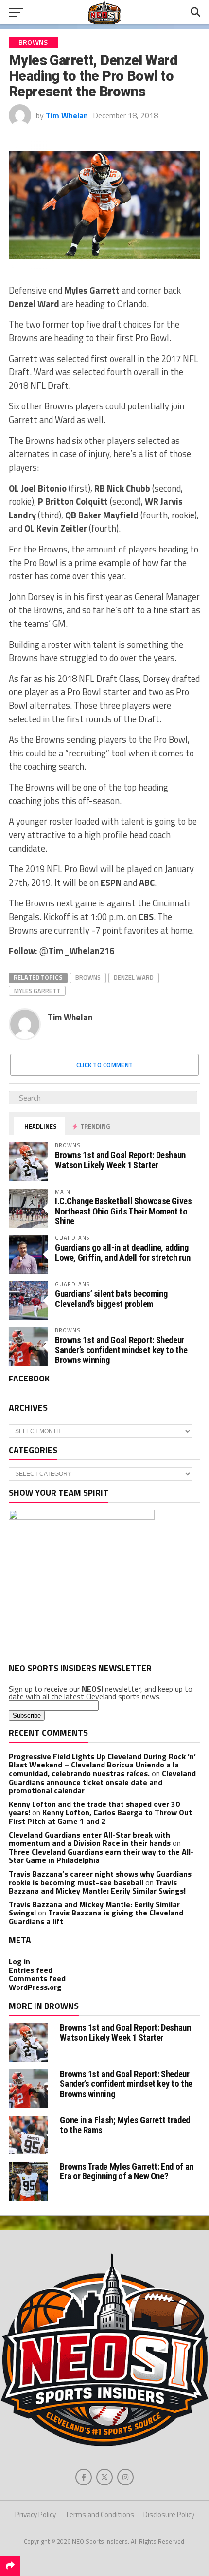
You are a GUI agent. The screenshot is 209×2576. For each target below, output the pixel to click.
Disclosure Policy (169, 2514)
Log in (19, 1961)
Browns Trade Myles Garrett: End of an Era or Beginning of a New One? (126, 2171)
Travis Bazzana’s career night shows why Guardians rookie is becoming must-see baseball (100, 1878)
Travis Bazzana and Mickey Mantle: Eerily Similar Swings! (97, 1887)
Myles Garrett (37, 991)
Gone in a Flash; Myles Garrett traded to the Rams (125, 2125)
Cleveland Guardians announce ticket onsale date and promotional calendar (102, 1782)
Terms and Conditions (100, 2514)
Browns (88, 977)
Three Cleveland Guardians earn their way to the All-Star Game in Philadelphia (101, 1856)
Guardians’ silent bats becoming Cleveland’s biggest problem (111, 1298)
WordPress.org (35, 1987)
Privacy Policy (35, 2514)
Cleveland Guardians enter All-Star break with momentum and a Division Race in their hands (90, 1839)
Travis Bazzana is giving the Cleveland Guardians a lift (96, 1917)
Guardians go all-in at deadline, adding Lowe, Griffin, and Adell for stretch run (122, 1252)
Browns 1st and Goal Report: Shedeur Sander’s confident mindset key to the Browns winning (121, 1350)
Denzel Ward (134, 977)
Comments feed (37, 1978)
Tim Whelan (67, 115)
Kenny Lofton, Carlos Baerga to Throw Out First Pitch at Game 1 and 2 (100, 1817)
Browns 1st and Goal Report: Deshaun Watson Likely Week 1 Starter (120, 1160)
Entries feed (31, 1970)
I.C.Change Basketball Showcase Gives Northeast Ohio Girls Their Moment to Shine (123, 1211)
